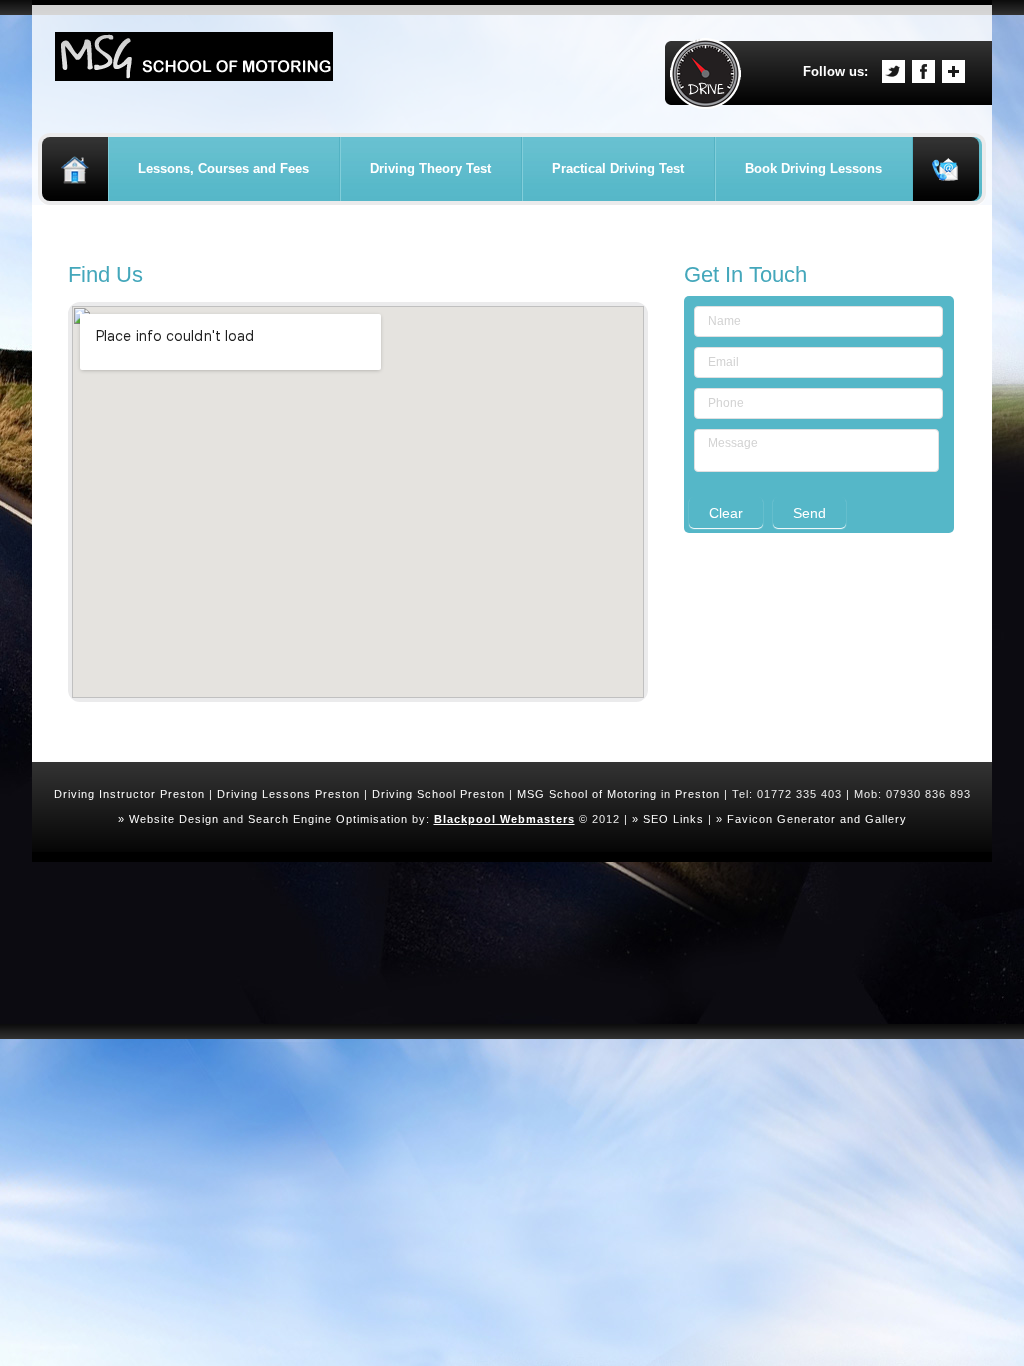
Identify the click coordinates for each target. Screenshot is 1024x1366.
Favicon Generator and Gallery (817, 819)
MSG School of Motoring (587, 794)
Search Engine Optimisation (328, 819)
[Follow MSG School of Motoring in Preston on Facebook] (923, 71)
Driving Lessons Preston (288, 794)
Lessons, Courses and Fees (223, 168)
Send (809, 513)
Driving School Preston (438, 794)
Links (688, 819)
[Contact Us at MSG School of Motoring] (946, 169)
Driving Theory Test (430, 168)
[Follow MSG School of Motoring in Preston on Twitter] (893, 71)
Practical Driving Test (618, 168)
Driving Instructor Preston (129, 794)
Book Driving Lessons (813, 168)
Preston (697, 794)
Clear (726, 513)
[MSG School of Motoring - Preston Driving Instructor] (194, 44)
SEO (656, 819)
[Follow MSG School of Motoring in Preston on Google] (953, 71)
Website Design (174, 819)
